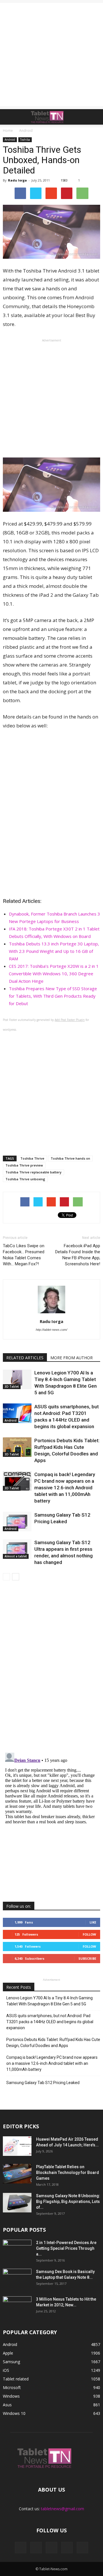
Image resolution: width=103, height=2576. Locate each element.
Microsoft (12, 2387)
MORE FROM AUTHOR (72, 1358)
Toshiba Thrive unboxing (25, 1179)
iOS (6, 2370)
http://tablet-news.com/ (51, 1330)
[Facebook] (21, 2548)
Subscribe (87, 1958)
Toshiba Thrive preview (24, 1165)
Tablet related (16, 2379)
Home (8, 131)
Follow (89, 1934)
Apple (8, 2353)
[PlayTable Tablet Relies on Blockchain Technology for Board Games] (17, 2174)
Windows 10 (14, 2413)
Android (10, 140)
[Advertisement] (51, 55)
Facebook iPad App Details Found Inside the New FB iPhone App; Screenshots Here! (78, 1255)
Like (93, 1922)
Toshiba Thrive (32, 1158)
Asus (7, 2405)
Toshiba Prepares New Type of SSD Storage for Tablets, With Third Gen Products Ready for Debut (53, 996)
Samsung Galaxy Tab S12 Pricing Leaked (43, 2083)
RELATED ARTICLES (25, 1358)
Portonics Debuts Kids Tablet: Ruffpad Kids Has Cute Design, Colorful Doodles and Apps (53, 2043)
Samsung (11, 2362)
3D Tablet (12, 1387)
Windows (11, 2396)
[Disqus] (51, 1667)
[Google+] (36, 2548)
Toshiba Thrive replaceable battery (33, 1172)
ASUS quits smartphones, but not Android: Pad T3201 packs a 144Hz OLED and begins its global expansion (50, 2022)
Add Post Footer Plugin (70, 1020)
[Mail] (51, 2548)
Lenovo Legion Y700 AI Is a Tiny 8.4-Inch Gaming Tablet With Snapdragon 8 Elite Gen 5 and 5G (49, 2001)
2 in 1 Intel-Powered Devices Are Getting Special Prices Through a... (66, 2248)
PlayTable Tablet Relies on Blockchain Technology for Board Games (68, 2173)
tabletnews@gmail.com (63, 2509)
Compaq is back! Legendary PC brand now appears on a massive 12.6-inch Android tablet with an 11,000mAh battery (65, 1488)
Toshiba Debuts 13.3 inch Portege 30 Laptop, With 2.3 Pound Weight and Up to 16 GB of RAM (54, 951)
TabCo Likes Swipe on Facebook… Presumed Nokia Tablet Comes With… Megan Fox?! (24, 1255)
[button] (95, 117)
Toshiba (25, 140)
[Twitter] (67, 2548)
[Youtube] (82, 2548)
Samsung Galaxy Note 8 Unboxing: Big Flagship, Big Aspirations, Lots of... (68, 2202)
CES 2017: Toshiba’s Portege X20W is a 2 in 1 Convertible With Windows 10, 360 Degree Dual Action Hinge (54, 974)
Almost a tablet (16, 1556)
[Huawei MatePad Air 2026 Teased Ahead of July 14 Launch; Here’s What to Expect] (17, 2146)
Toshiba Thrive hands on (70, 1158)
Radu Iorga (17, 180)
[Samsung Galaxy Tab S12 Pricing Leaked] (17, 1522)
